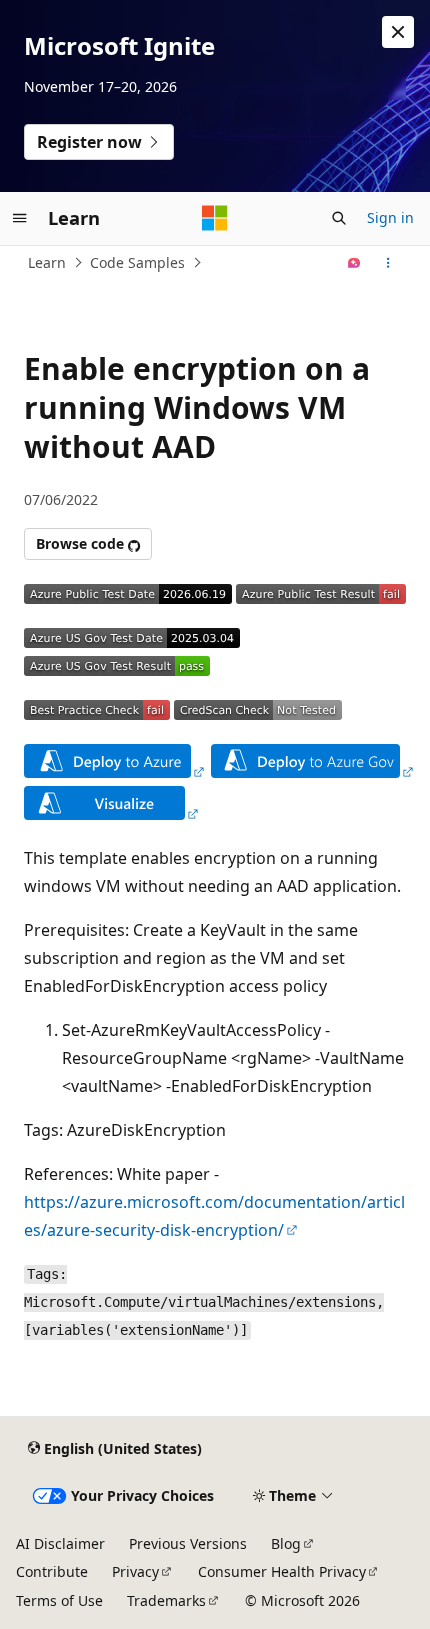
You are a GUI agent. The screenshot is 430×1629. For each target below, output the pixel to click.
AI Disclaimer (60, 1543)
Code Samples (137, 262)
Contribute (52, 1571)
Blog (286, 1543)
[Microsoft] (215, 218)
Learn (47, 262)
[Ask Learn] (354, 263)
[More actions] (388, 263)
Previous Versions (188, 1543)
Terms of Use (59, 1600)
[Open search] (339, 218)
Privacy (135, 1571)
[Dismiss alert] (398, 32)
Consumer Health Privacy (282, 1571)
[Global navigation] (20, 218)
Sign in (390, 217)
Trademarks (166, 1600)
